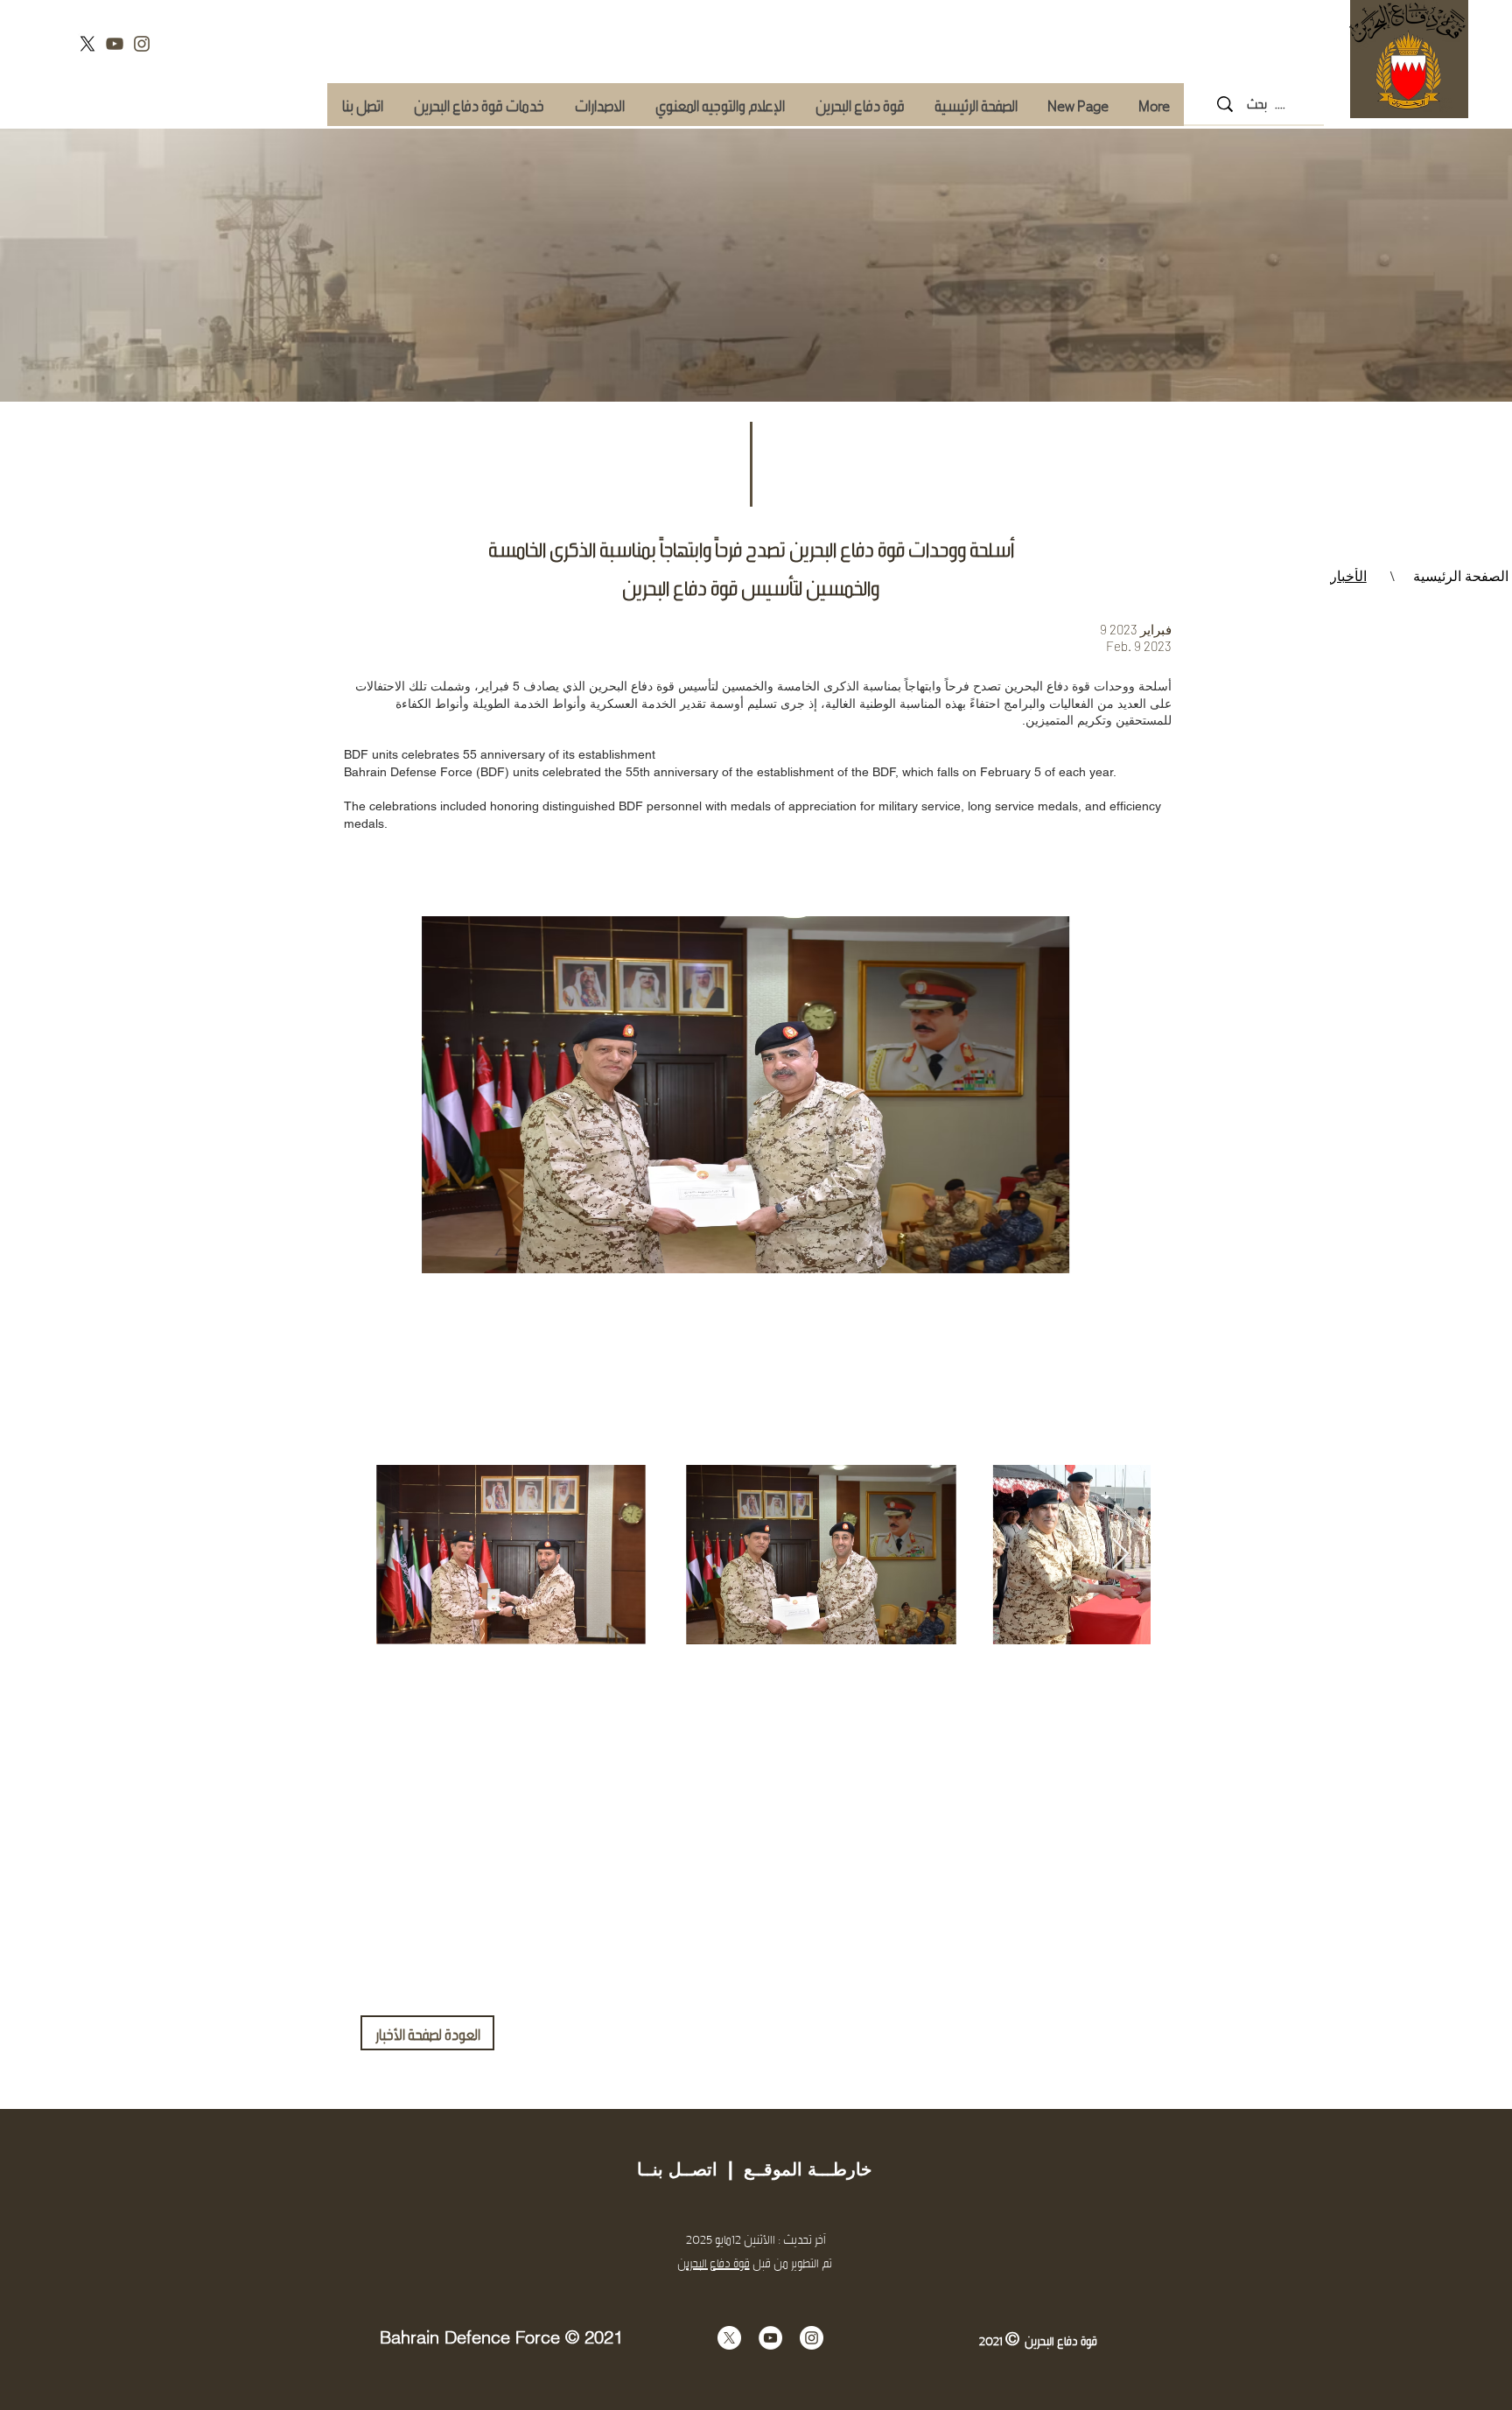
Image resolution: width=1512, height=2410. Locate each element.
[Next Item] (1120, 1555)
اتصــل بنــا (677, 2169)
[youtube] (115, 44)
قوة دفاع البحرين (714, 2263)
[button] (479, 105)
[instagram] (142, 44)
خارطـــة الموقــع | (794, 2169)
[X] (87, 44)
